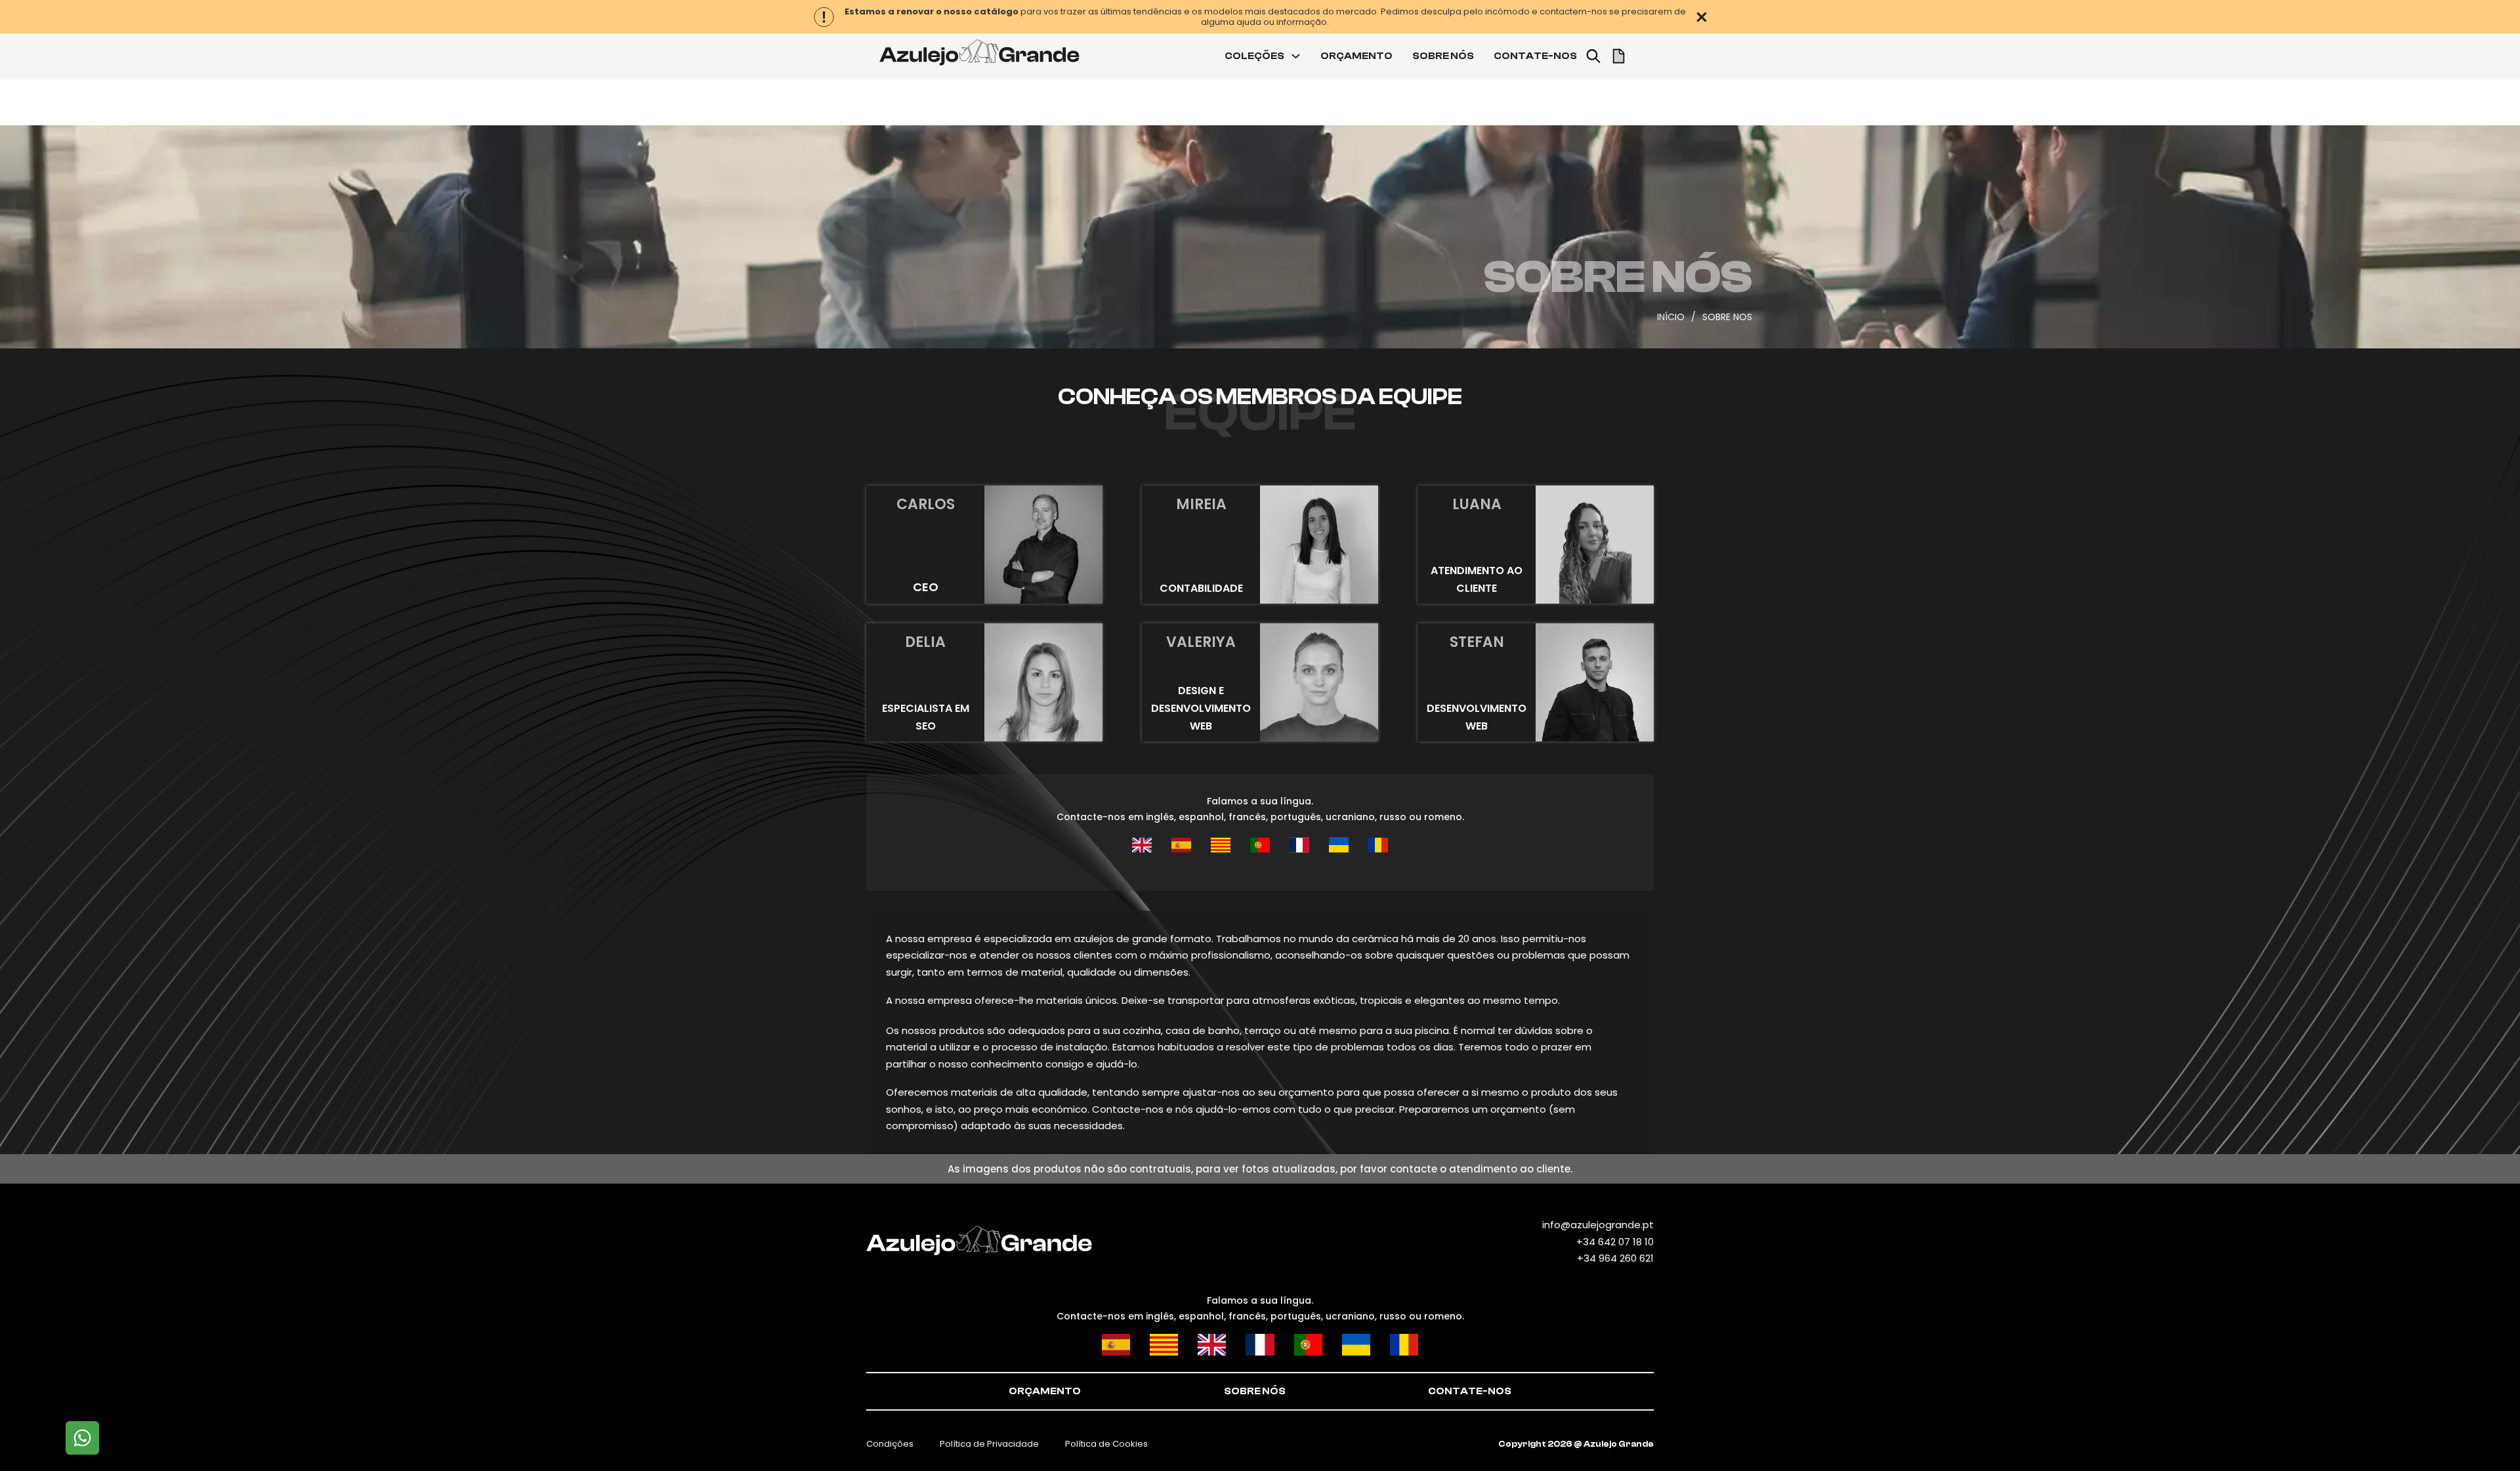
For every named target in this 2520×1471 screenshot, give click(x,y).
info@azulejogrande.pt (1598, 1225)
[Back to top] (2484, 1435)
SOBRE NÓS (1443, 56)
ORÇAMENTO (1356, 56)
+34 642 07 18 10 (1615, 1242)
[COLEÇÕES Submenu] (1296, 56)
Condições (890, 1444)
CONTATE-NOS (1535, 56)
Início (1671, 317)
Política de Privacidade (989, 1444)
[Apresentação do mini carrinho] (1619, 56)
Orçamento (1045, 1391)
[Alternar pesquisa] (1593, 56)
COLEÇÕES (1254, 56)
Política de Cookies (1106, 1444)
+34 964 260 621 (1615, 1258)
